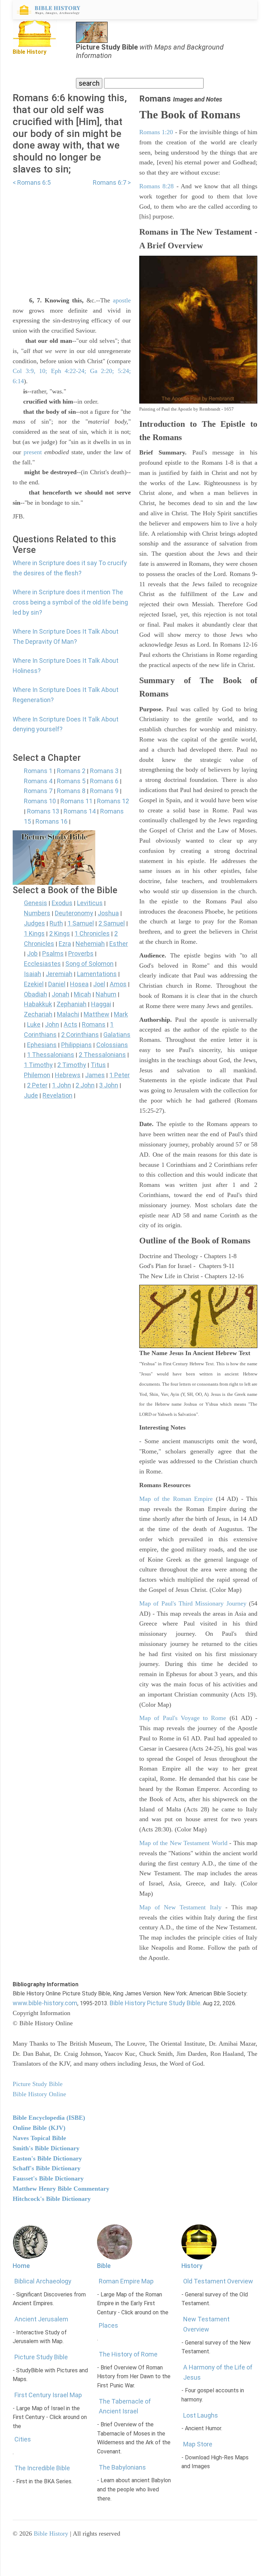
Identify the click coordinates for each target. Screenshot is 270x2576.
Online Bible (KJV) (39, 2128)
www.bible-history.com (45, 2003)
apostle (122, 300)
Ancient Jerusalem (41, 2319)
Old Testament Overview (218, 2281)
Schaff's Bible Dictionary (47, 2168)
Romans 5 (71, 781)
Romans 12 (113, 801)
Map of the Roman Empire (176, 1499)
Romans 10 (40, 801)
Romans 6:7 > (112, 182)
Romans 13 (43, 811)
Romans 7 (38, 791)
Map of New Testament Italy (180, 1907)
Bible (104, 2266)
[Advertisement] (72, 237)
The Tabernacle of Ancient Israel (125, 2406)
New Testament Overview (206, 2324)
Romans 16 (52, 821)
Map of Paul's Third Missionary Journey (193, 1603)
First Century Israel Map (48, 2395)
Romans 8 (71, 791)
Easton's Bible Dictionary (47, 2158)
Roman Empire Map (126, 2281)
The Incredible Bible (42, 2468)
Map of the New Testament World (183, 1843)
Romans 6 (104, 781)
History (192, 2266)
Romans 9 (104, 791)
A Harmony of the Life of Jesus (218, 2372)
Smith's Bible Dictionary (46, 2148)
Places (108, 2325)
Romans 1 (38, 771)
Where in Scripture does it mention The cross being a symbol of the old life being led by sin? (70, 602)
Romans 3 (104, 771)
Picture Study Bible (41, 2357)
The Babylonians (122, 2467)
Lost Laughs (201, 2415)
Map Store (198, 2444)
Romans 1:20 (156, 132)
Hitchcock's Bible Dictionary (52, 2199)
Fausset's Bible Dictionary (48, 2178)
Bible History (51, 2533)
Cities (23, 2439)
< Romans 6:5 (32, 182)
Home (21, 2266)
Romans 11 (76, 801)
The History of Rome (128, 2354)
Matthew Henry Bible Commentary (61, 2189)
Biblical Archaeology (43, 2281)
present (33, 452)
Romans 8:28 (156, 186)
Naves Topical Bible (39, 2138)
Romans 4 (38, 781)
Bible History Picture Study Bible (155, 2003)
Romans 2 (71, 771)
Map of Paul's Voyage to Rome (183, 1718)
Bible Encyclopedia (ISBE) (49, 2118)
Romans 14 (80, 811)
